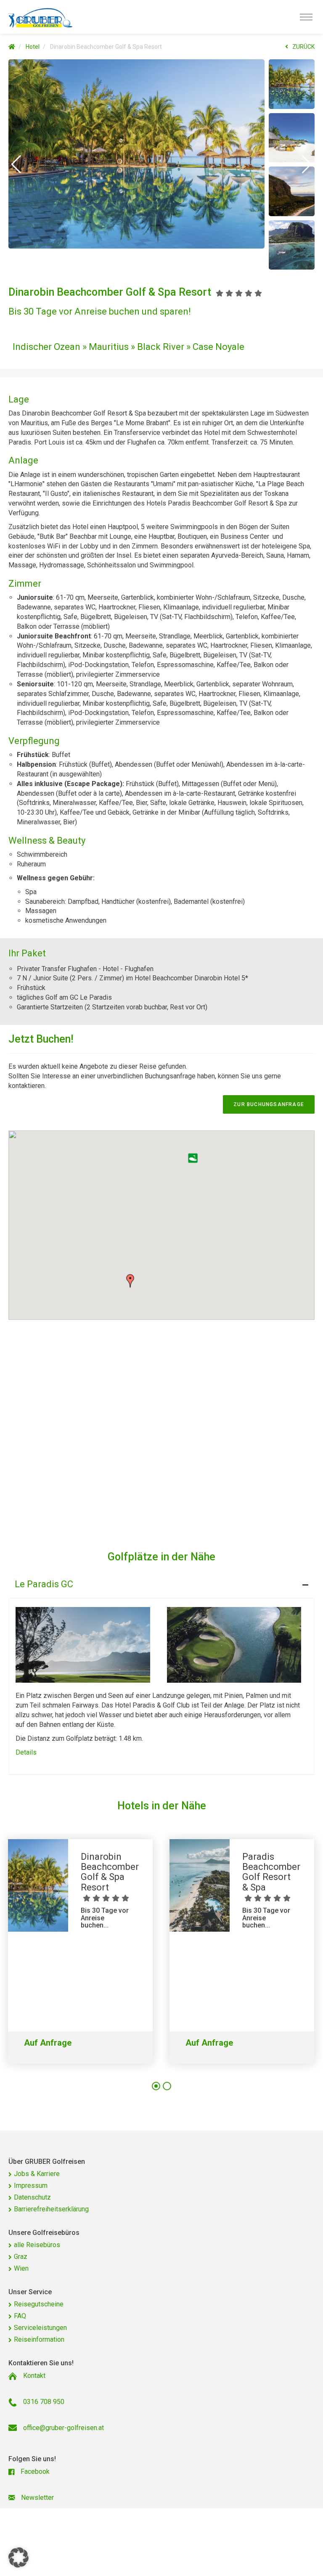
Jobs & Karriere (37, 2174)
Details (26, 1752)
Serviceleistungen (40, 2328)
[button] (16, 164)
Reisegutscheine (39, 2304)
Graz (21, 2257)
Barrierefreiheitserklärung (51, 2209)
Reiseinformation (39, 2339)
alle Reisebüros (37, 2245)
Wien (21, 2268)
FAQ (20, 2316)
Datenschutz (32, 2197)
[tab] (161, 1582)
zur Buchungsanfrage (269, 1104)
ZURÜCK (303, 47)
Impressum (31, 2185)
